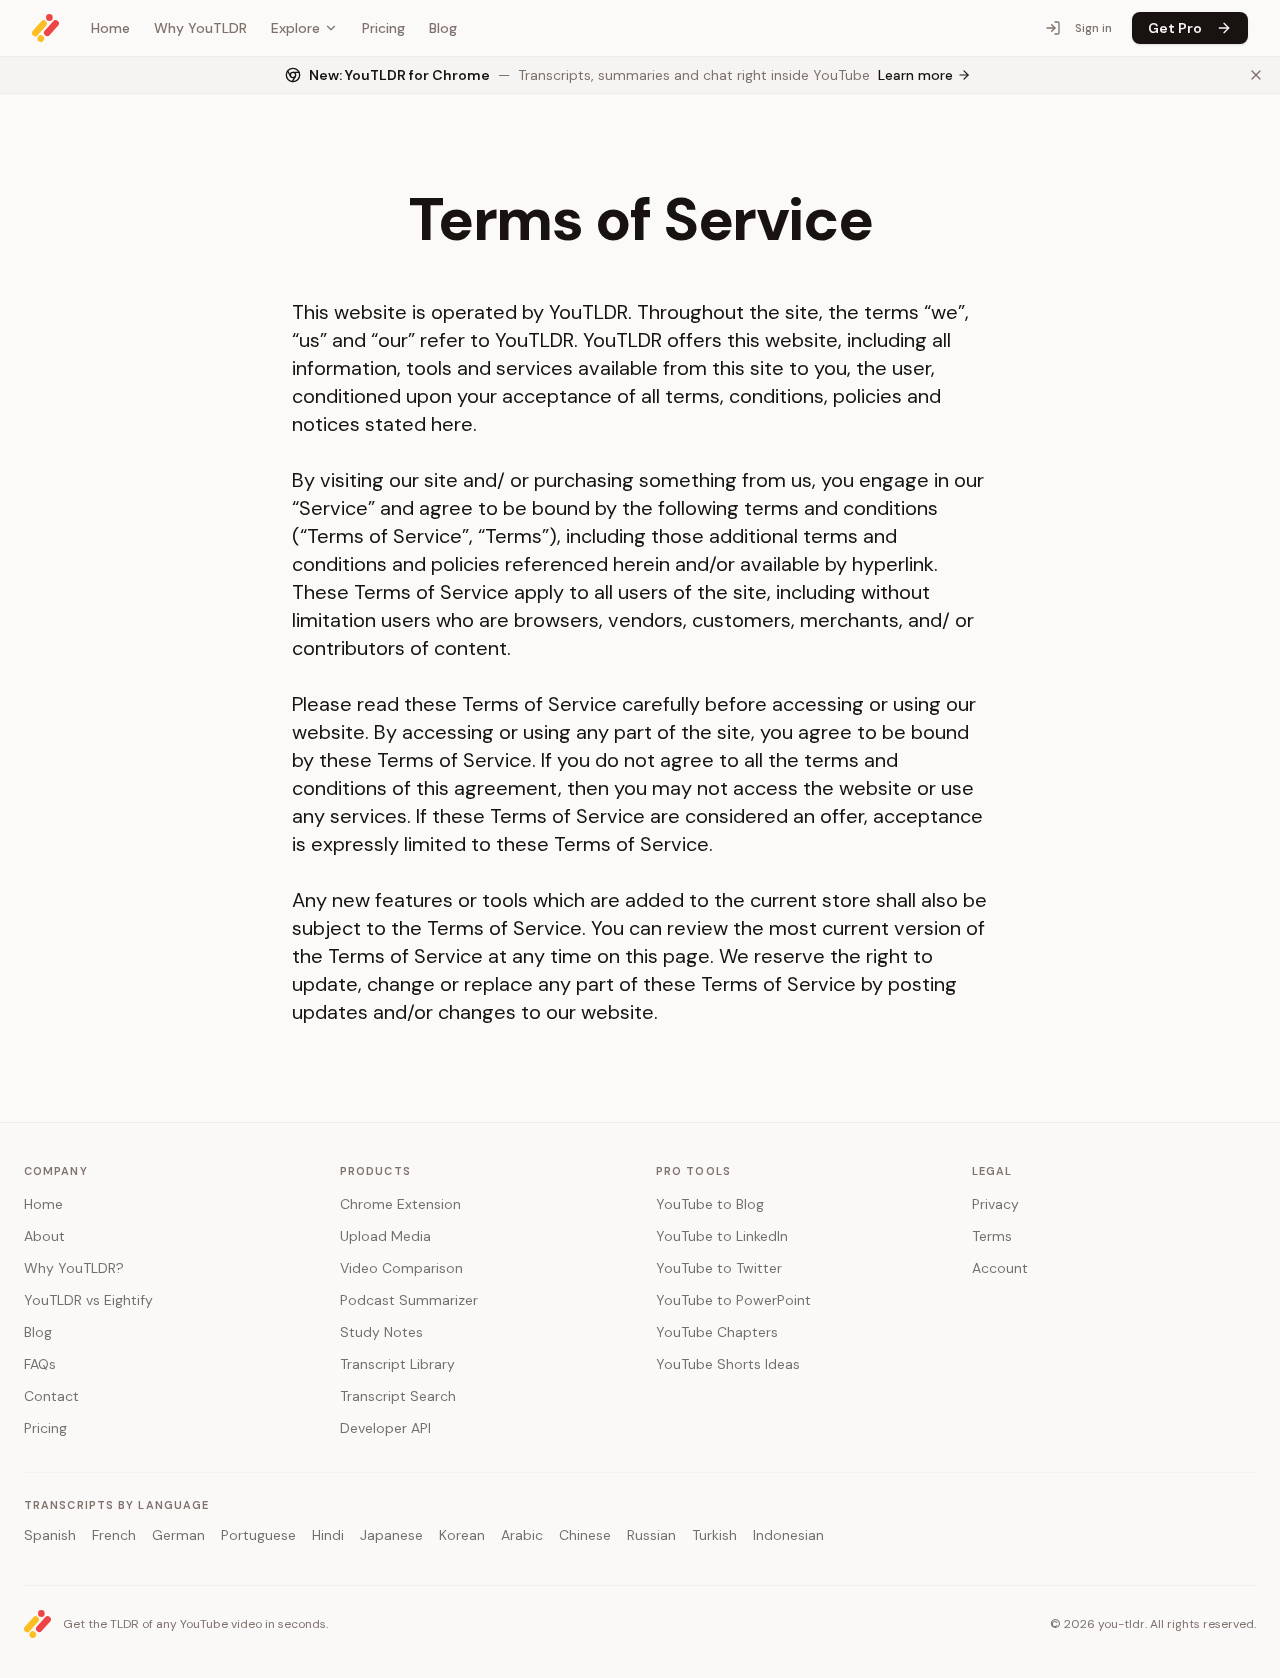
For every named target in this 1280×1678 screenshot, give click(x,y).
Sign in (1093, 28)
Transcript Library (397, 1364)
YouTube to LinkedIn (722, 1236)
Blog (443, 28)
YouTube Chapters (717, 1332)
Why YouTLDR (200, 28)
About (44, 1236)
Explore (295, 28)
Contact (51, 1396)
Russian (651, 1535)
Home (110, 28)
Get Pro (1175, 28)
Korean (462, 1535)
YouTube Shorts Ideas (728, 1364)
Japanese (391, 1535)
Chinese (585, 1535)
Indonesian (788, 1535)
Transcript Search (398, 1396)
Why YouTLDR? (74, 1268)
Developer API (385, 1428)
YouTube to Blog (710, 1204)
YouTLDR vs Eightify (88, 1300)
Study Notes (381, 1332)
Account (1000, 1268)
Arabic (522, 1535)
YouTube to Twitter (719, 1268)
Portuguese (258, 1535)
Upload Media (385, 1236)
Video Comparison (401, 1268)
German (178, 1535)
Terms (992, 1236)
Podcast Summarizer (409, 1300)
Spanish (50, 1535)
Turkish (714, 1535)
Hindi (328, 1535)
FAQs (40, 1364)
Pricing (383, 28)
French (114, 1535)
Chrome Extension (400, 1204)
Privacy (995, 1204)
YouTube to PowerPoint (733, 1300)
